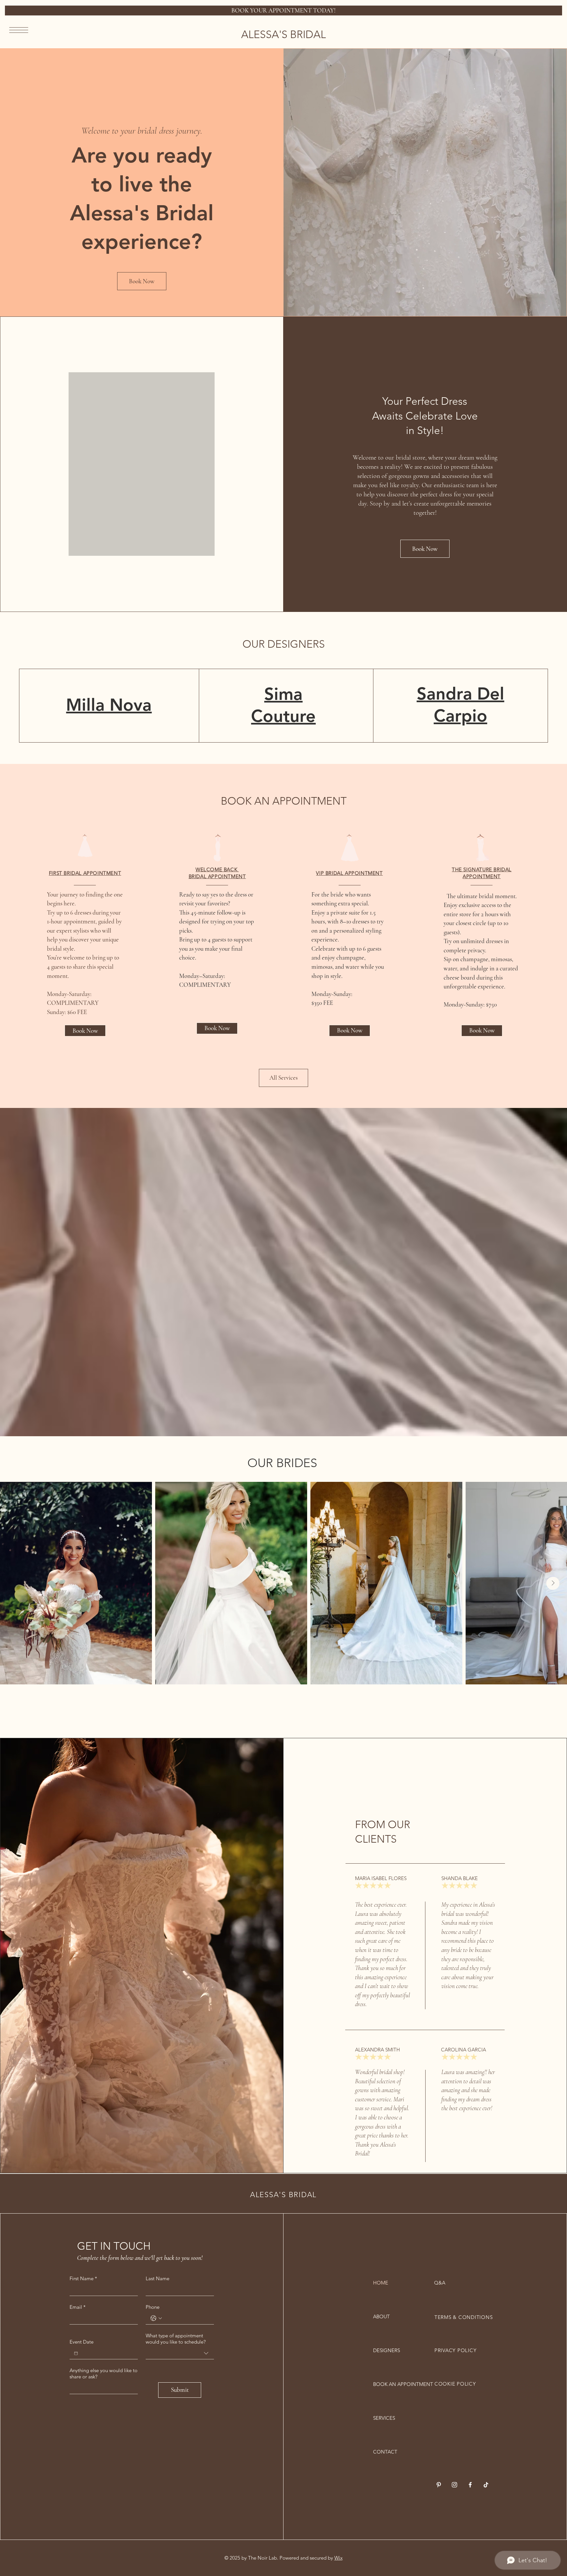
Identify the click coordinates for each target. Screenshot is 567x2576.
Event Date (82, 2342)
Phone (153, 2307)
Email (78, 2307)
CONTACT (385, 2452)
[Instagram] (454, 2485)
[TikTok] (486, 2485)
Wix (338, 2558)
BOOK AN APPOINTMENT (396, 2384)
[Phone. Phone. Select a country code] (156, 2318)
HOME (381, 2283)
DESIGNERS (387, 2350)
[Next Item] (553, 1583)
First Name (83, 2278)
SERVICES (384, 2418)
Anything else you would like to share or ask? (104, 2373)
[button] (19, 30)
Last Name (157, 2278)
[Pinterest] (439, 2485)
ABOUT (381, 2316)
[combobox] (180, 2353)
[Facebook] (470, 2485)
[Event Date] (76, 2353)
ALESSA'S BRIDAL (283, 34)
